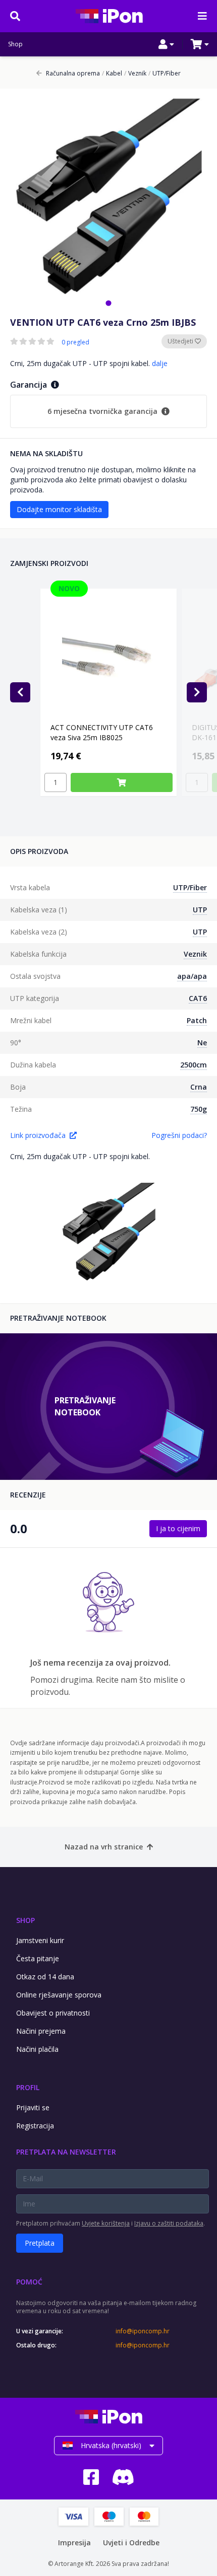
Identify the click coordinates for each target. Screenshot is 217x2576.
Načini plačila (37, 2049)
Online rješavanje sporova (59, 1995)
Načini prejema (41, 2031)
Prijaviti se (33, 2107)
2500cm (194, 1065)
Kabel (112, 74)
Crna (199, 1087)
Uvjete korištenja (106, 2223)
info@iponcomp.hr (143, 2331)
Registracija (35, 2126)
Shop (15, 44)
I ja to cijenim (178, 1528)
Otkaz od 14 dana (45, 1977)
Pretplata (40, 2243)
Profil (28, 2087)
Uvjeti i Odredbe (131, 2543)
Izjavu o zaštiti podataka (169, 2223)
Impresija (74, 2543)
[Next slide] (197, 692)
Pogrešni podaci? (179, 1135)
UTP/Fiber (165, 74)
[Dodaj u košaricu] (122, 782)
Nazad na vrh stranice (104, 1847)
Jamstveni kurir (40, 1940)
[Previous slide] (20, 692)
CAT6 (198, 998)
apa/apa (192, 976)
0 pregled (75, 342)
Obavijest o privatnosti (53, 2013)
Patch (197, 1020)
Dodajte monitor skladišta (59, 509)
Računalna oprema (73, 74)
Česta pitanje (38, 1958)
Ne (202, 1043)
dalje (160, 363)
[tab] (108, 303)
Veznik (135, 74)
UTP (200, 910)
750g (199, 1109)
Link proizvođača (38, 1135)
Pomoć (29, 2282)
